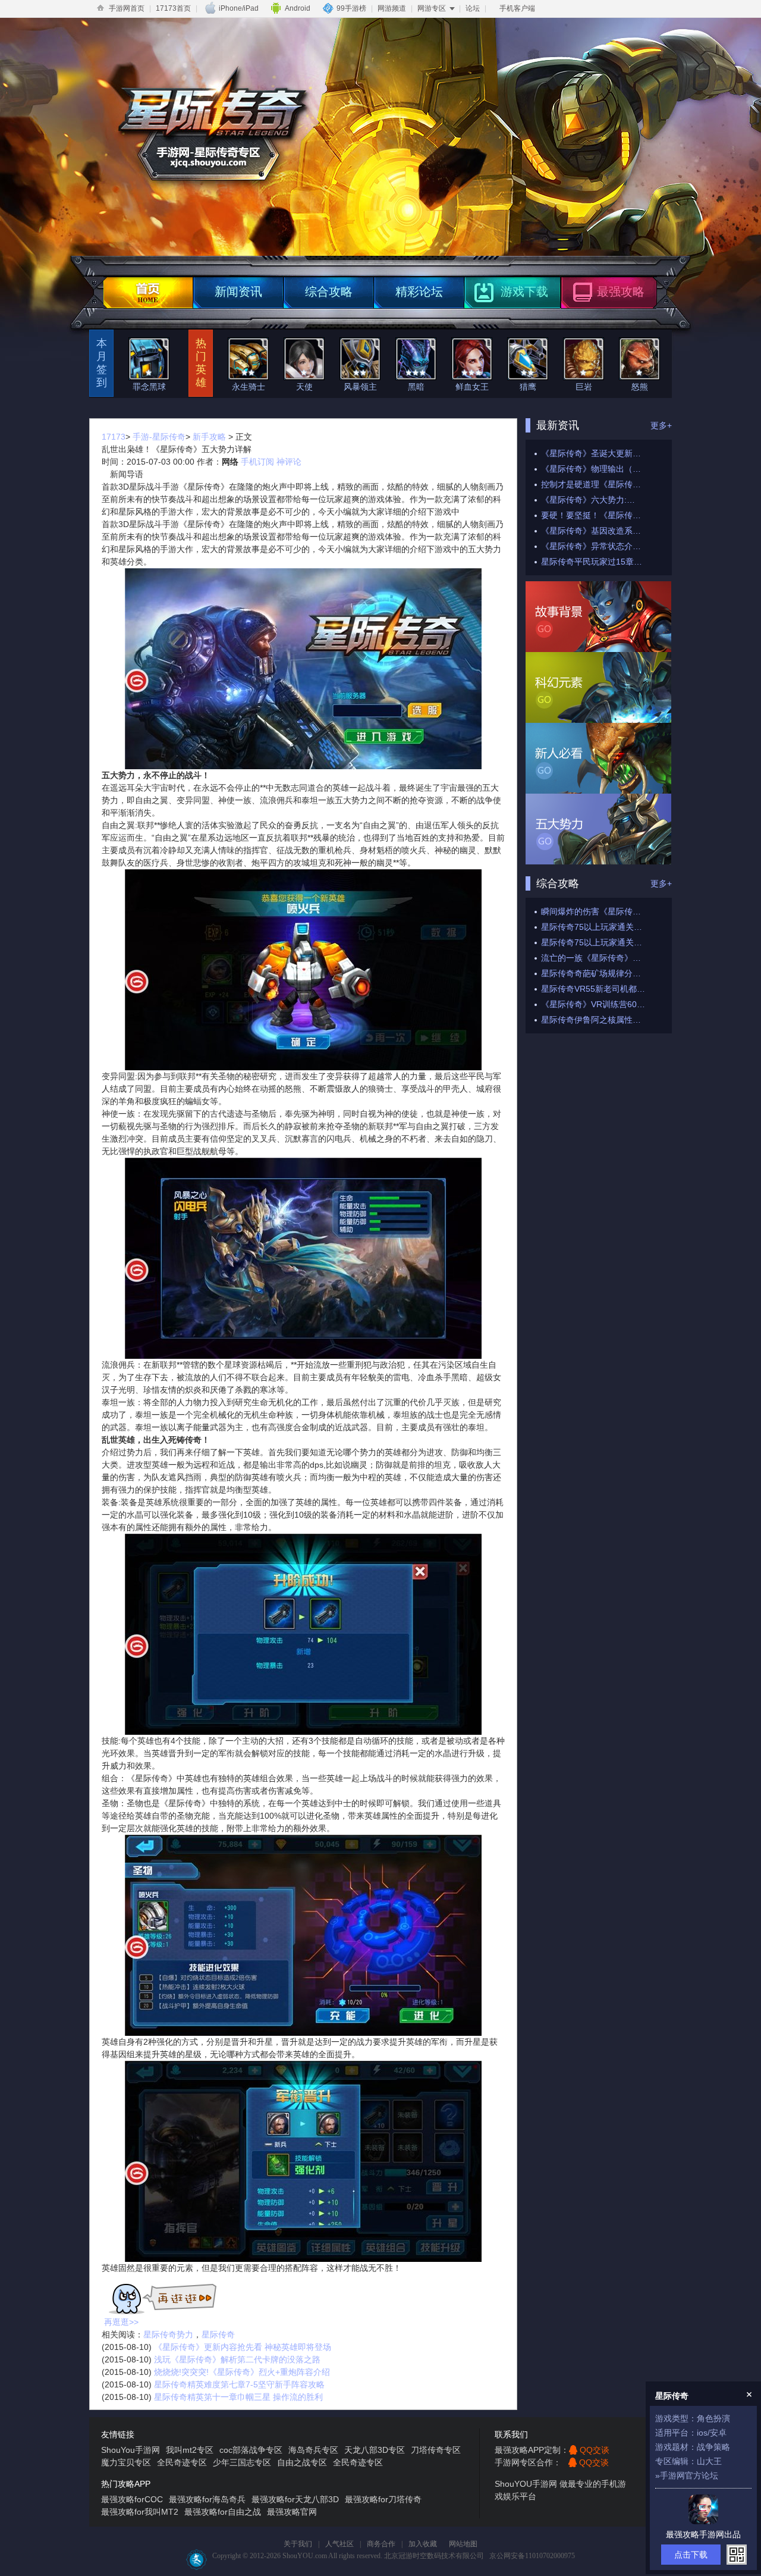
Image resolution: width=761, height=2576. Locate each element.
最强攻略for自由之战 (223, 2512)
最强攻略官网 (292, 2512)
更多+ (661, 425)
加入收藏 (423, 2544)
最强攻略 (621, 292)
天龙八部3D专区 (375, 2450)
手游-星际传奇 (159, 437)
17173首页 (173, 8)
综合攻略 (329, 292)
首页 (148, 293)
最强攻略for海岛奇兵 (207, 2499)
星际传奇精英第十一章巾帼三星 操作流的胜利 (238, 2397)
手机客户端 (517, 8)
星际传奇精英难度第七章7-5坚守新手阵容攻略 (239, 2384)
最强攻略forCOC (132, 2499)
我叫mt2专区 (190, 2450)
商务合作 (381, 2544)
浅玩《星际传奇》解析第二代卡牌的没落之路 (237, 2359)
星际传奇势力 (168, 2334)
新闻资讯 (238, 292)
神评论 (289, 462)
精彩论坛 (419, 292)
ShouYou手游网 (130, 2450)
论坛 (473, 8)
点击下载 (691, 2555)
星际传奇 (218, 2334)
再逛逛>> (121, 2322)
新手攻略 (209, 437)
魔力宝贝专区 (126, 2462)
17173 (114, 437)
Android (298, 8)
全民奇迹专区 (182, 2462)
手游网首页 (127, 8)
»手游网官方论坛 (687, 2475)
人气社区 (339, 2544)
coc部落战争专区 (251, 2450)
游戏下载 (524, 292)
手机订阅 (257, 462)
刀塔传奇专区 (436, 2450)
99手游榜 (351, 8)
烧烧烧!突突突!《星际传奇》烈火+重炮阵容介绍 (242, 2372)
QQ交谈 (595, 2450)
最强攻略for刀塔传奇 (383, 2499)
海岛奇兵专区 (313, 2450)
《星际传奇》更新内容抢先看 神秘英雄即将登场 (243, 2347)
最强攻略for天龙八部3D (295, 2499)
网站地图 (463, 2544)
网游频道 (392, 8)
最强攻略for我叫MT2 (140, 2512)
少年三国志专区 (242, 2462)
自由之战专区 (302, 2462)
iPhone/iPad (239, 8)
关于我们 (298, 2544)
